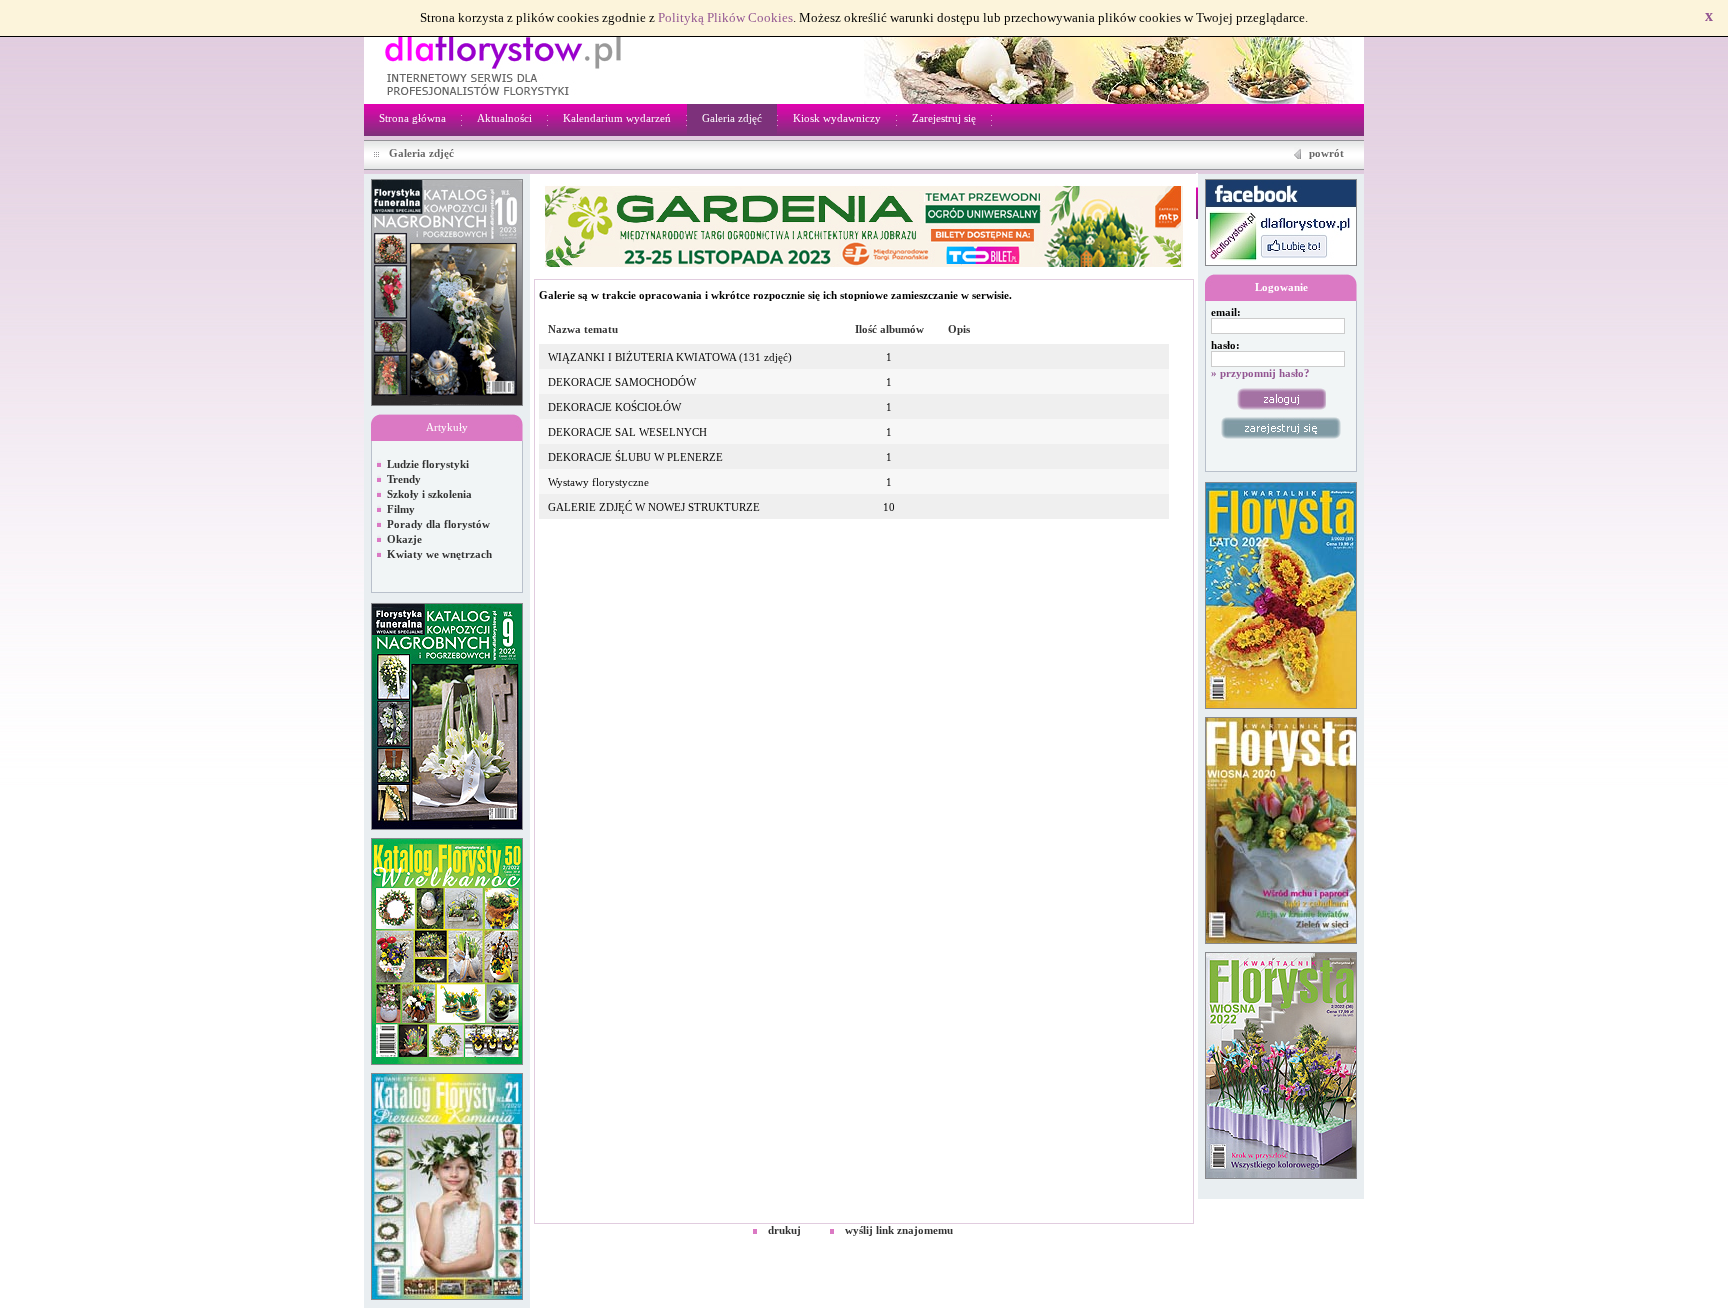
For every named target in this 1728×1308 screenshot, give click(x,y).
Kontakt (1335, 1247)
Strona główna (412, 118)
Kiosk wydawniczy (837, 118)
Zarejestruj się (944, 118)
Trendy (404, 479)
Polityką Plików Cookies (725, 17)
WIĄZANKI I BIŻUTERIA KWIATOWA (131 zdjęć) (670, 357)
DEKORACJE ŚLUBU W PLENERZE (635, 457)
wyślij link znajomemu (899, 1230)
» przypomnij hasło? (1260, 373)
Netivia (798, 1247)
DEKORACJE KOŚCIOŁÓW (614, 407)
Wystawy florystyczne (598, 482)
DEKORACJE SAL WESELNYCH (627, 432)
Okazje (404, 539)
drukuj (784, 1230)
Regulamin (1278, 1247)
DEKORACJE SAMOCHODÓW (622, 382)
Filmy (401, 509)
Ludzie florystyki (428, 464)
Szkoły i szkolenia (429, 494)
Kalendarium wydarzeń (617, 118)
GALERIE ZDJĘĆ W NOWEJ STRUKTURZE (654, 507)
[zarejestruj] (1281, 428)
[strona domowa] (502, 64)
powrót (1326, 153)
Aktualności (504, 118)
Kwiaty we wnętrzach (439, 554)
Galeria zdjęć (732, 118)
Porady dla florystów (438, 524)
